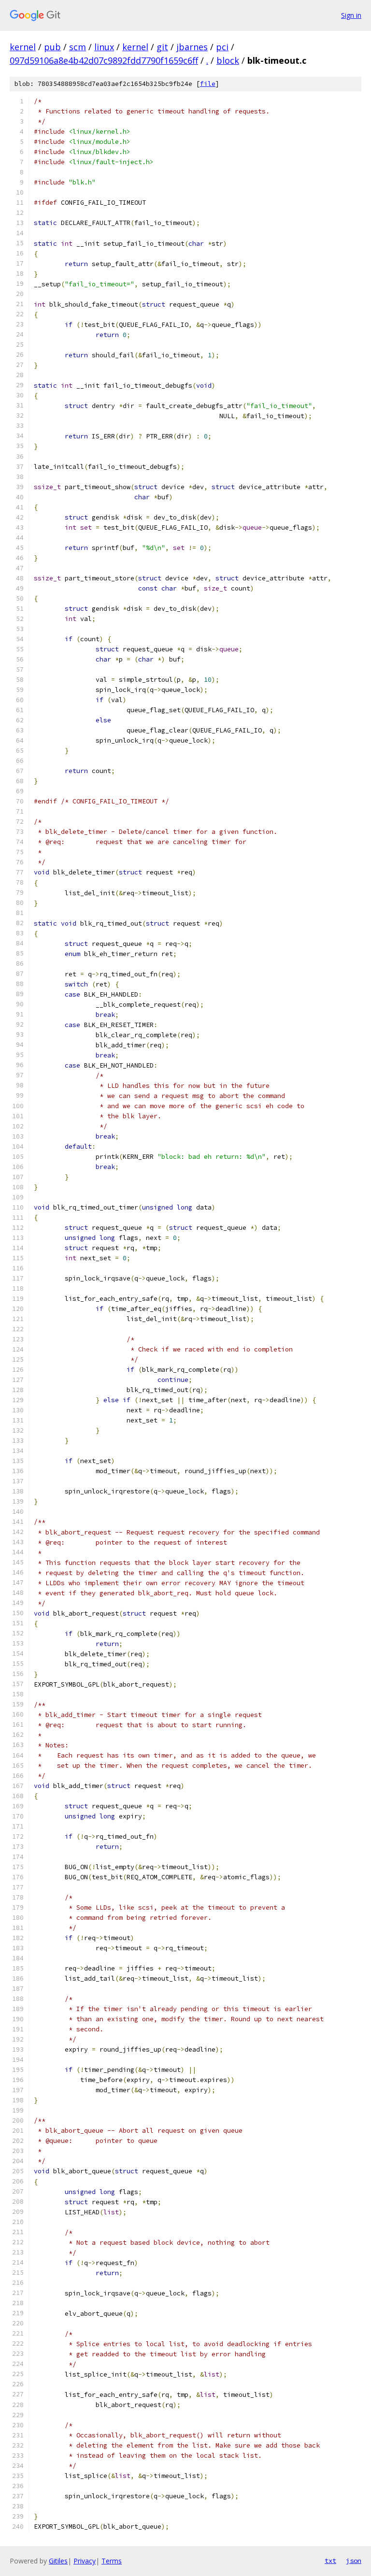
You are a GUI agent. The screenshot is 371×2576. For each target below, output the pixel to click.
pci (222, 47)
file (208, 84)
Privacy (85, 2561)
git (162, 47)
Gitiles (58, 2561)
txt (330, 2561)
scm (78, 47)
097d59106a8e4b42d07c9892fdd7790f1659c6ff (104, 60)
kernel (23, 47)
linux (104, 47)
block (228, 60)
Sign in (351, 15)
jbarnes (192, 47)
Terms (112, 2561)
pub (52, 47)
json (354, 2561)
